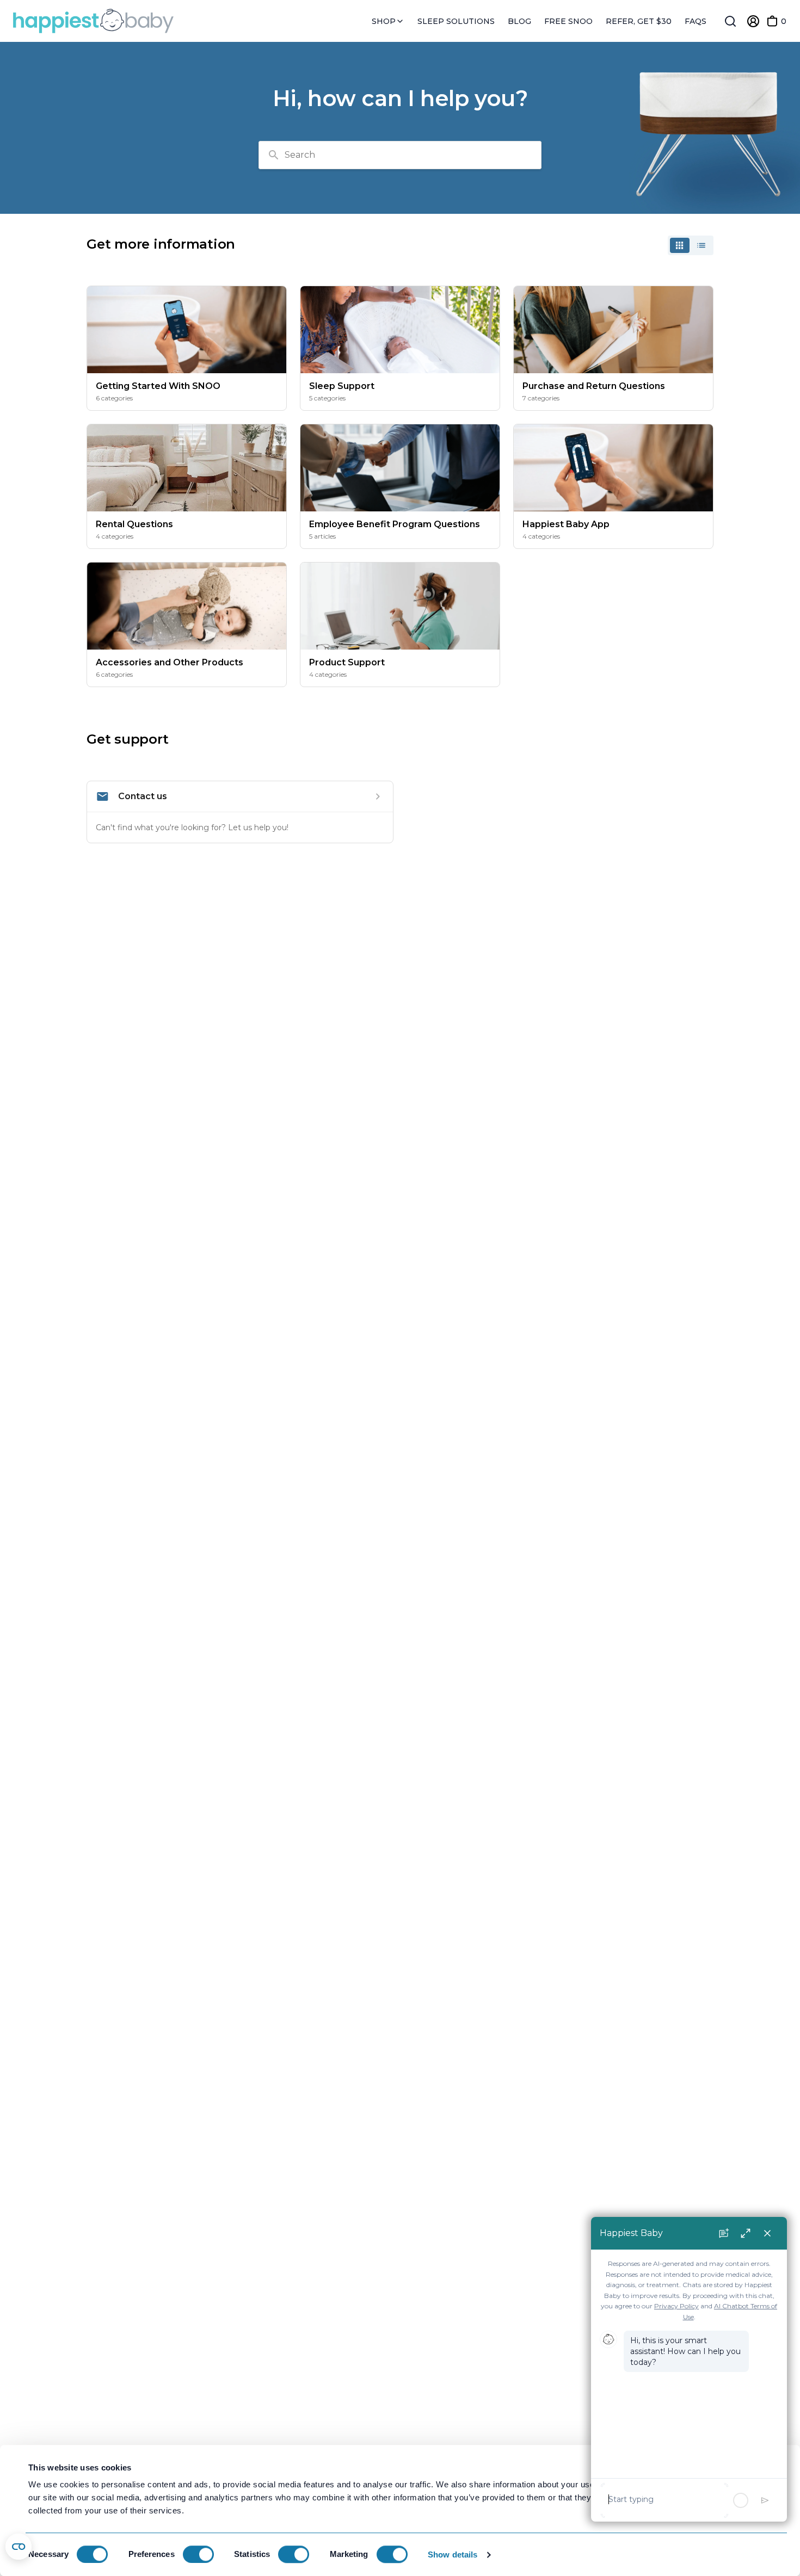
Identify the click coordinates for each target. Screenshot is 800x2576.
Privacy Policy (676, 2306)
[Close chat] (767, 2233)
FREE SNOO (568, 21)
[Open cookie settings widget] (19, 2547)
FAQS (696, 21)
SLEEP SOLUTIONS (456, 21)
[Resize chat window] (746, 2233)
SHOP (385, 21)
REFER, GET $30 (639, 21)
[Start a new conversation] (724, 2233)
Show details (453, 2555)
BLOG (519, 21)
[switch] (198, 2554)
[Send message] (765, 2500)
